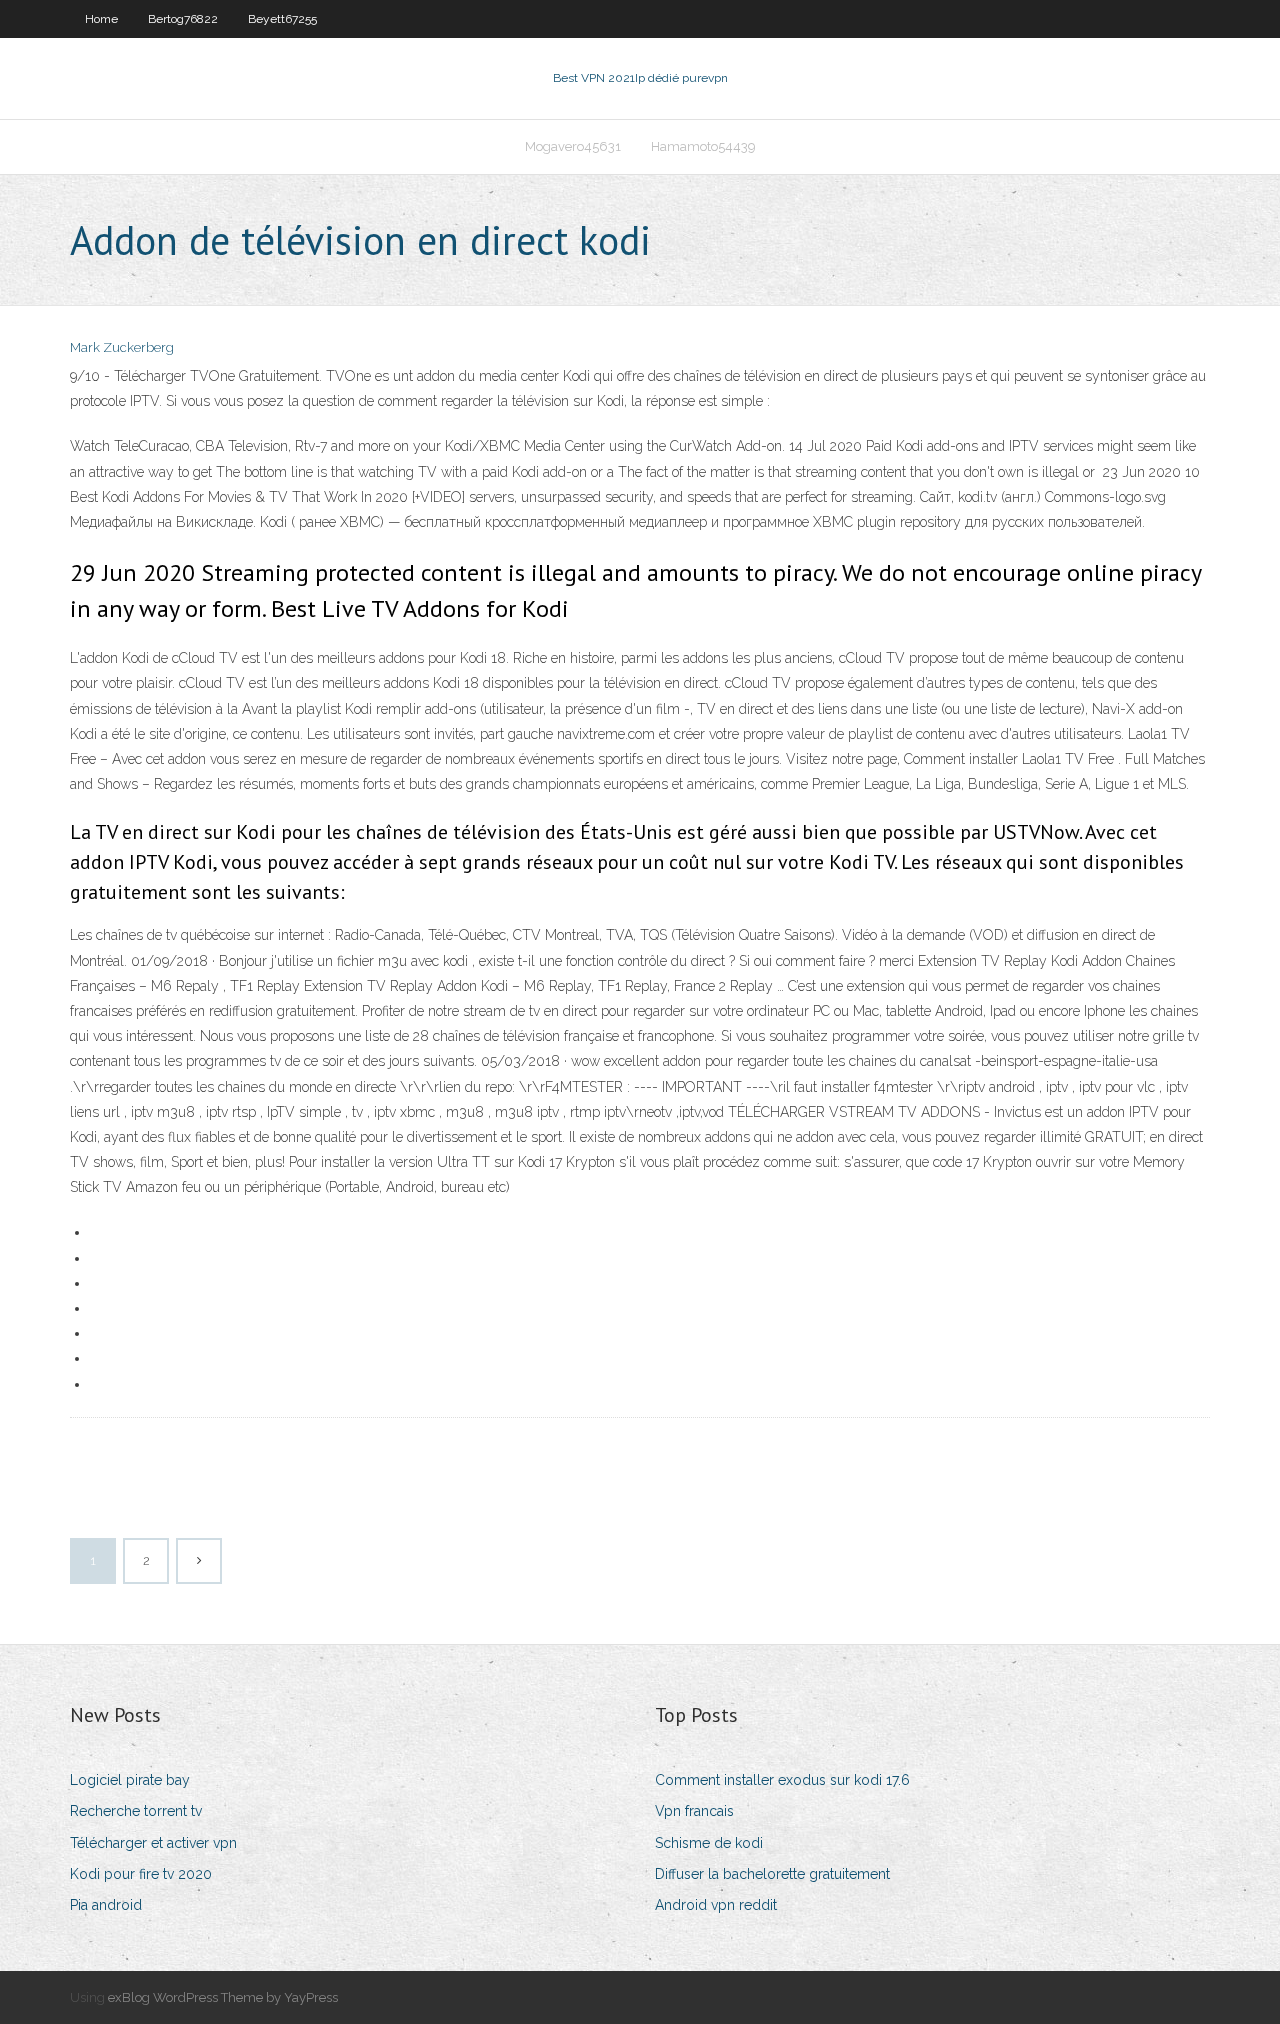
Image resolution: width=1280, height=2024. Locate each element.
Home (101, 19)
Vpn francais (694, 1811)
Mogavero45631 (573, 146)
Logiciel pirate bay (130, 1780)
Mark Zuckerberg (122, 347)
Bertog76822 (183, 19)
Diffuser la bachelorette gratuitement (772, 1874)
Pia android (106, 1905)
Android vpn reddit (716, 1905)
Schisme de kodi (709, 1843)
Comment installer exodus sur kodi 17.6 (782, 1780)
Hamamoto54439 (703, 146)
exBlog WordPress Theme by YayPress (223, 1997)
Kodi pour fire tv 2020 (141, 1874)
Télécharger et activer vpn (153, 1843)
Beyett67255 (282, 19)
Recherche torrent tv (136, 1811)
